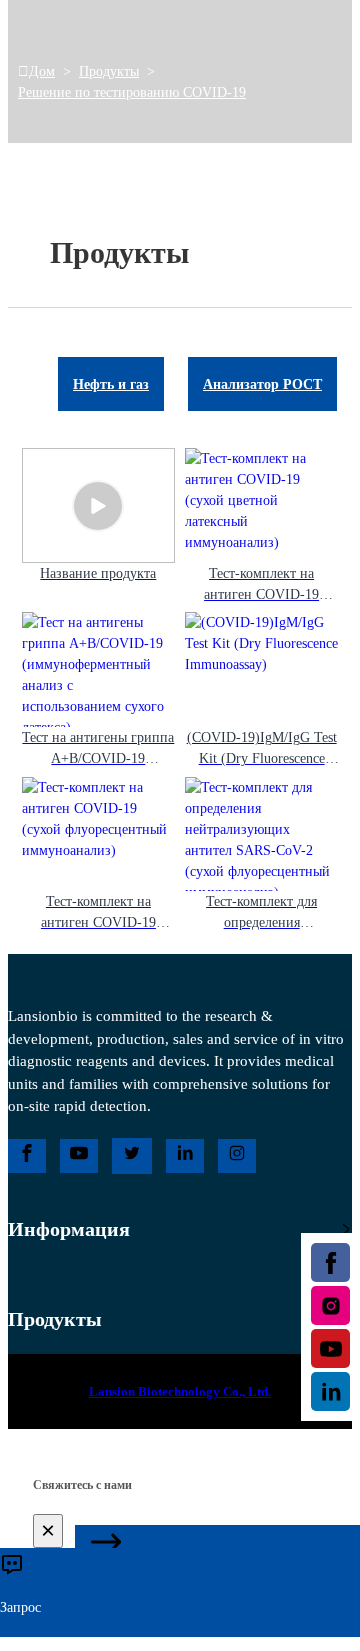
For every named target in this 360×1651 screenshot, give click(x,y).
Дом (42, 71)
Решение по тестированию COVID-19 (132, 92)
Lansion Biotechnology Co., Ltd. (180, 1391)
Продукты (109, 71)
